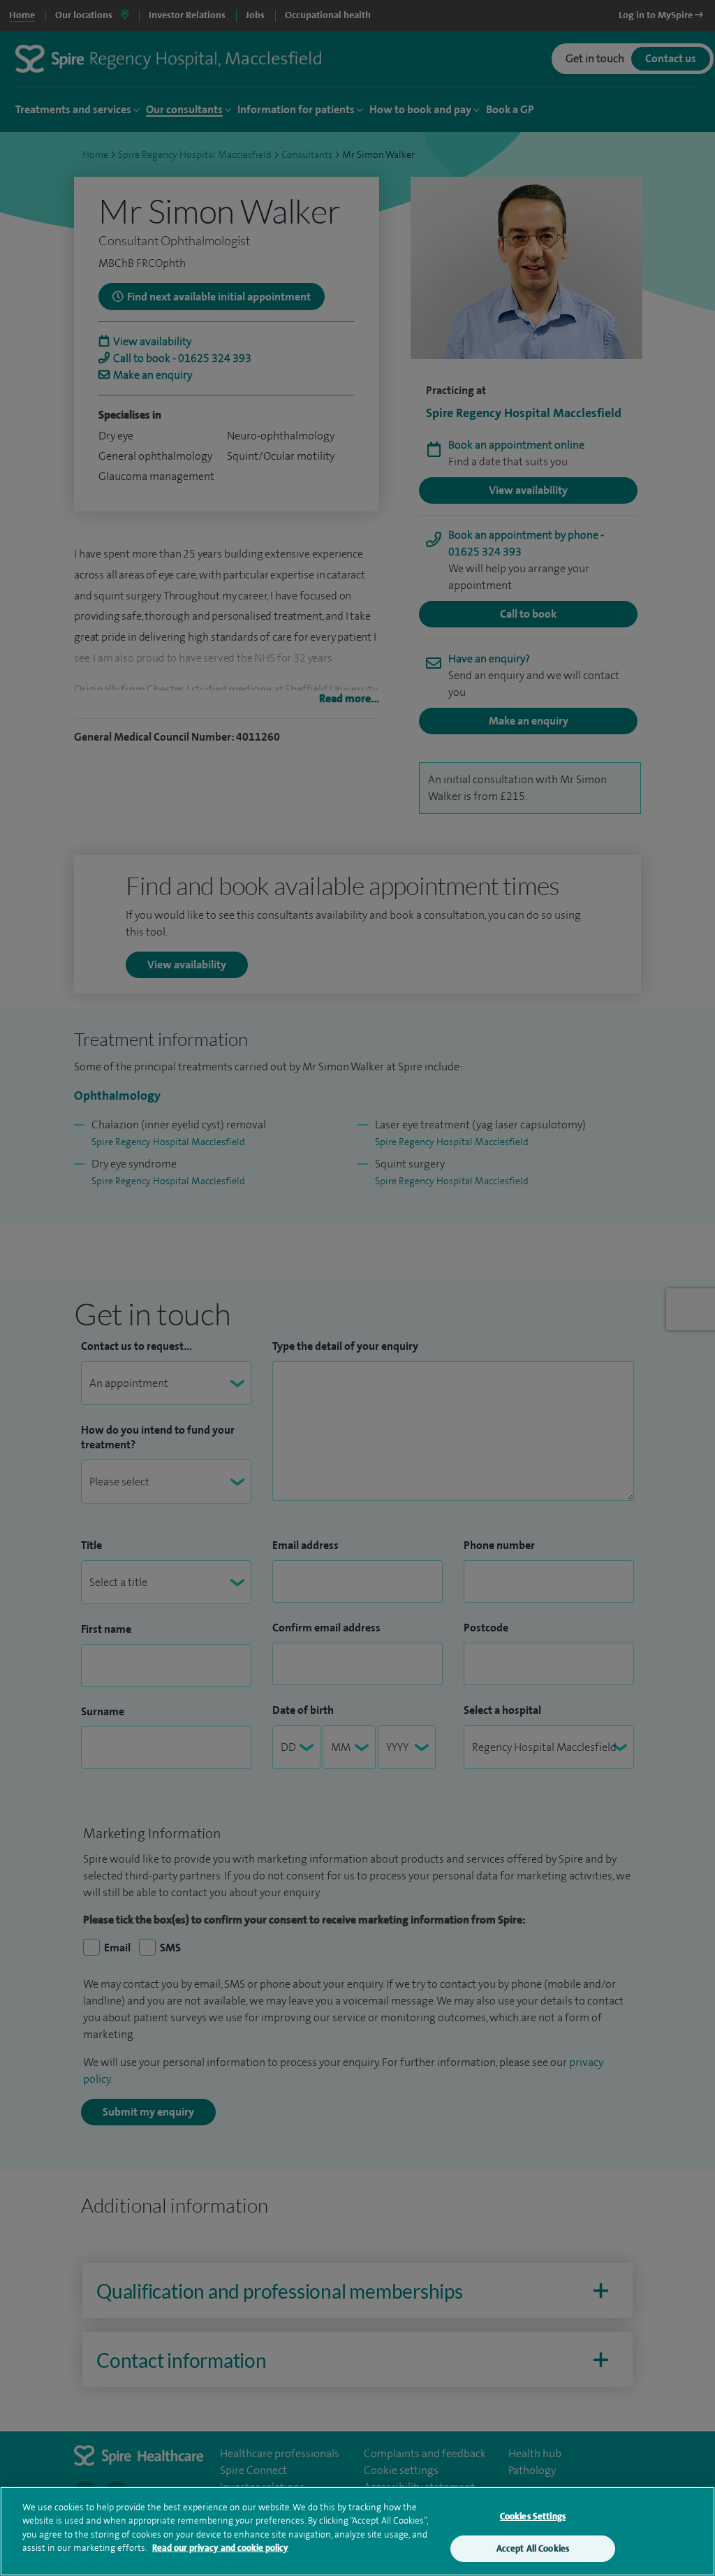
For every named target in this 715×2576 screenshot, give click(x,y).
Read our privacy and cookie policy (220, 2548)
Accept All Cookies (533, 2548)
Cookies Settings (533, 2516)
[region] (357, 2531)
